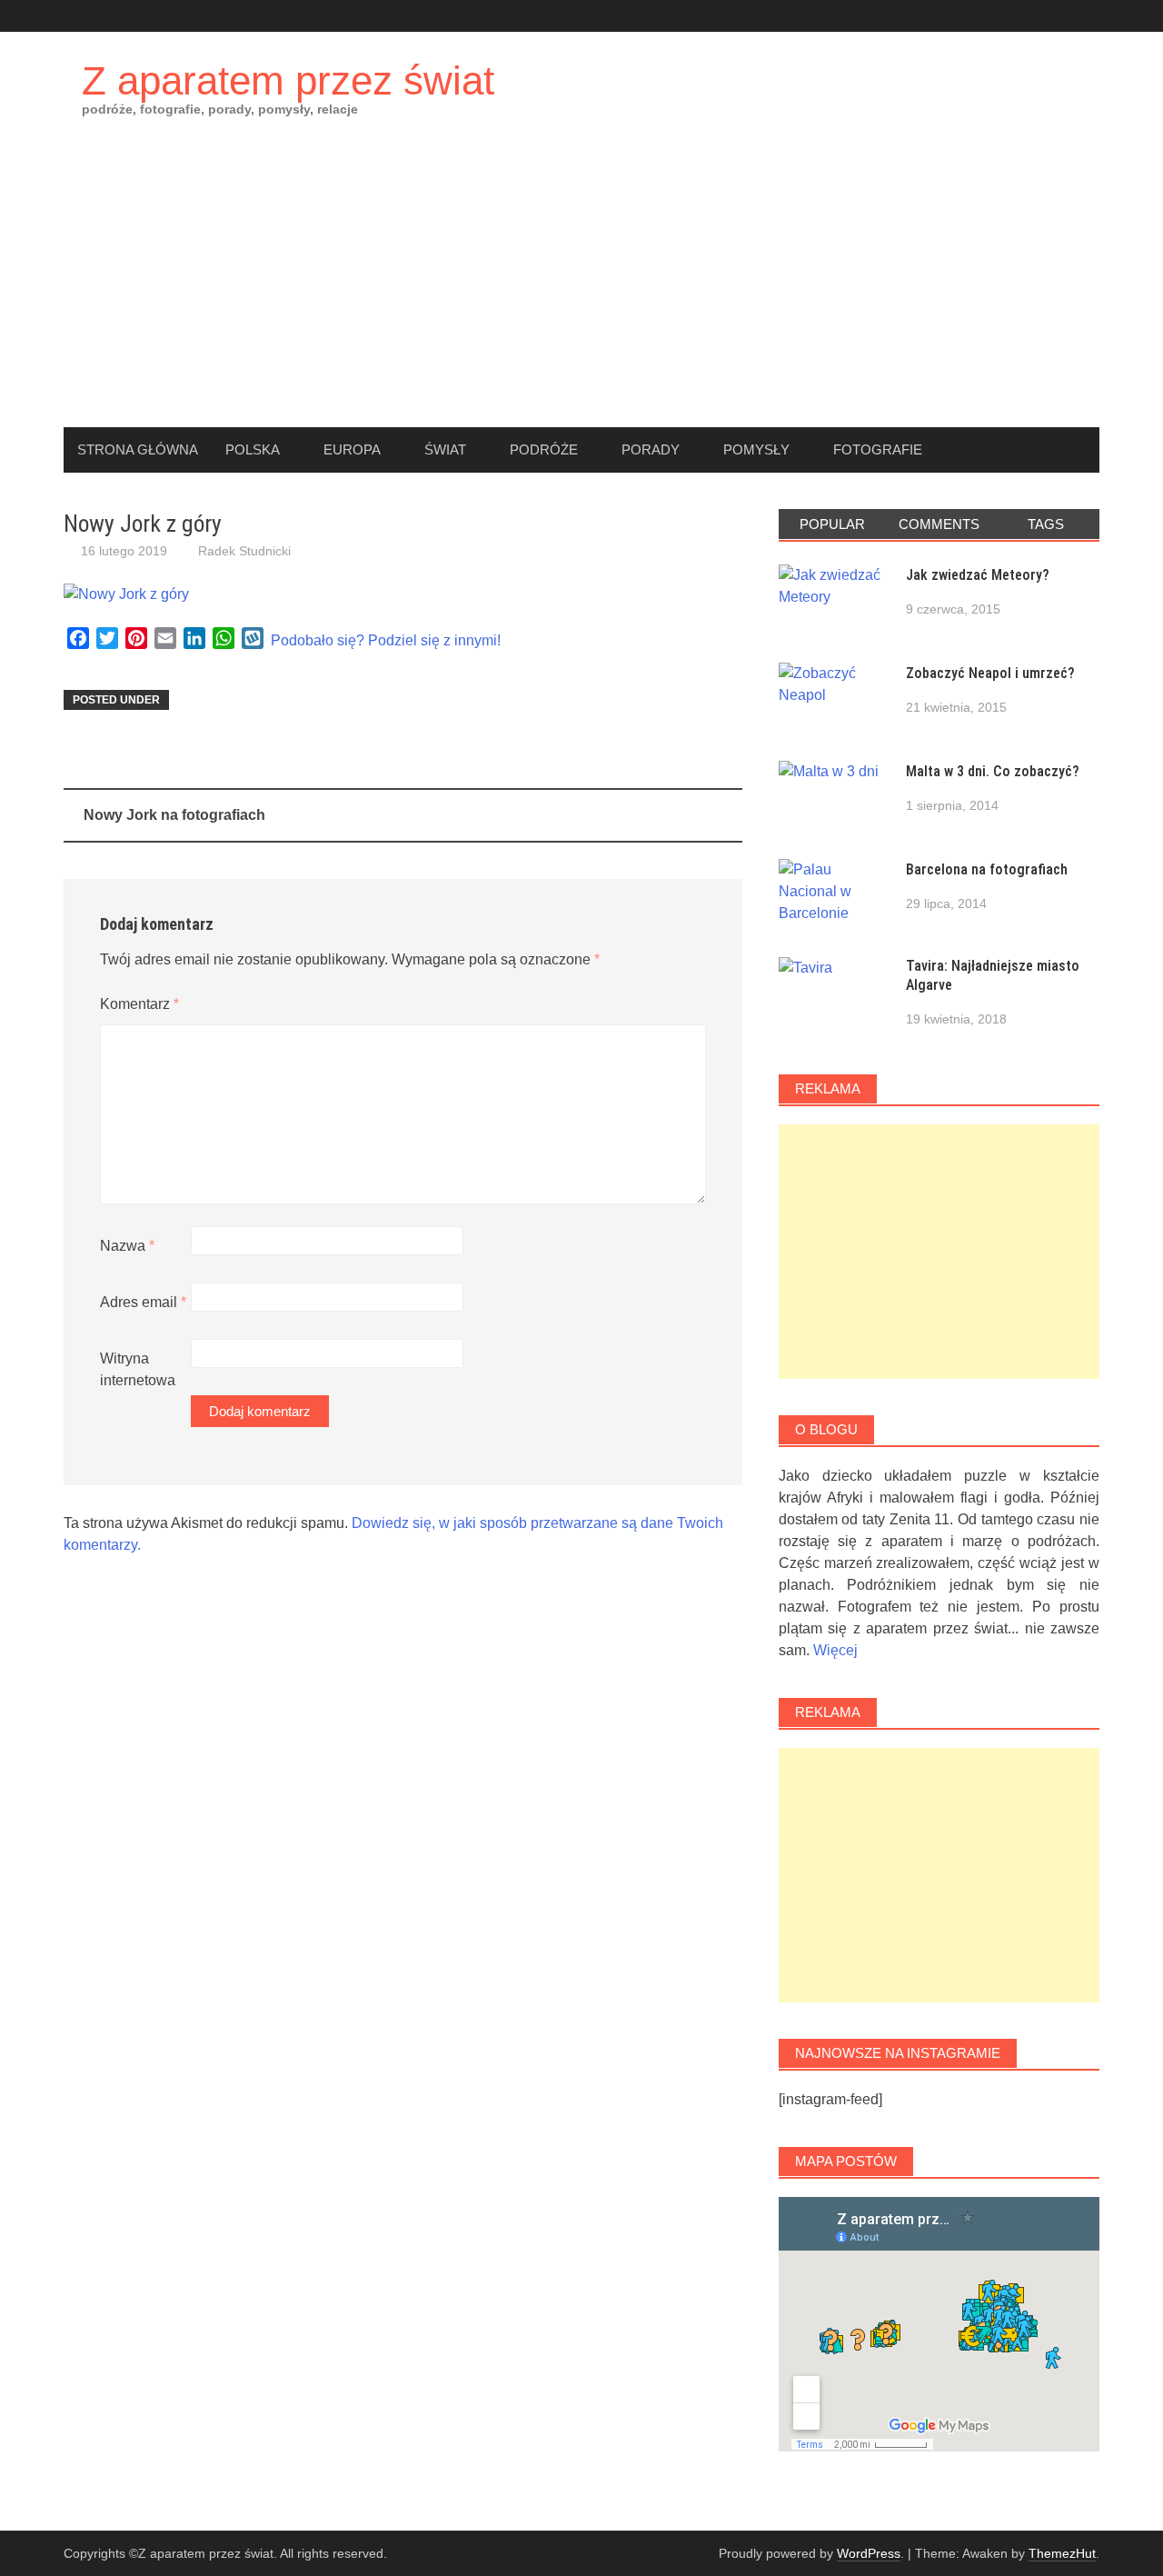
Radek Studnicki (244, 551)
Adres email (143, 1302)
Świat (445, 449)
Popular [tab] (832, 524)
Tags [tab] (1046, 524)
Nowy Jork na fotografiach (174, 815)
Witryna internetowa (138, 1369)
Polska (253, 449)
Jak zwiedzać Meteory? (978, 575)
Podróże (544, 449)
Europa (352, 449)
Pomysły (756, 449)
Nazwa (127, 1246)
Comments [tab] (939, 524)
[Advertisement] (581, 291)
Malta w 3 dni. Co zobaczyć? (993, 771)
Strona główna (138, 449)
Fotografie (878, 449)
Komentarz (139, 1004)
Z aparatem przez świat (288, 80)
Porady (651, 449)
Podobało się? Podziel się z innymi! (386, 640)
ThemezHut (1062, 2553)
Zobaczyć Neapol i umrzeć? (990, 673)
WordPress (869, 2553)
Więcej (835, 1650)
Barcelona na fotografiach (987, 869)
